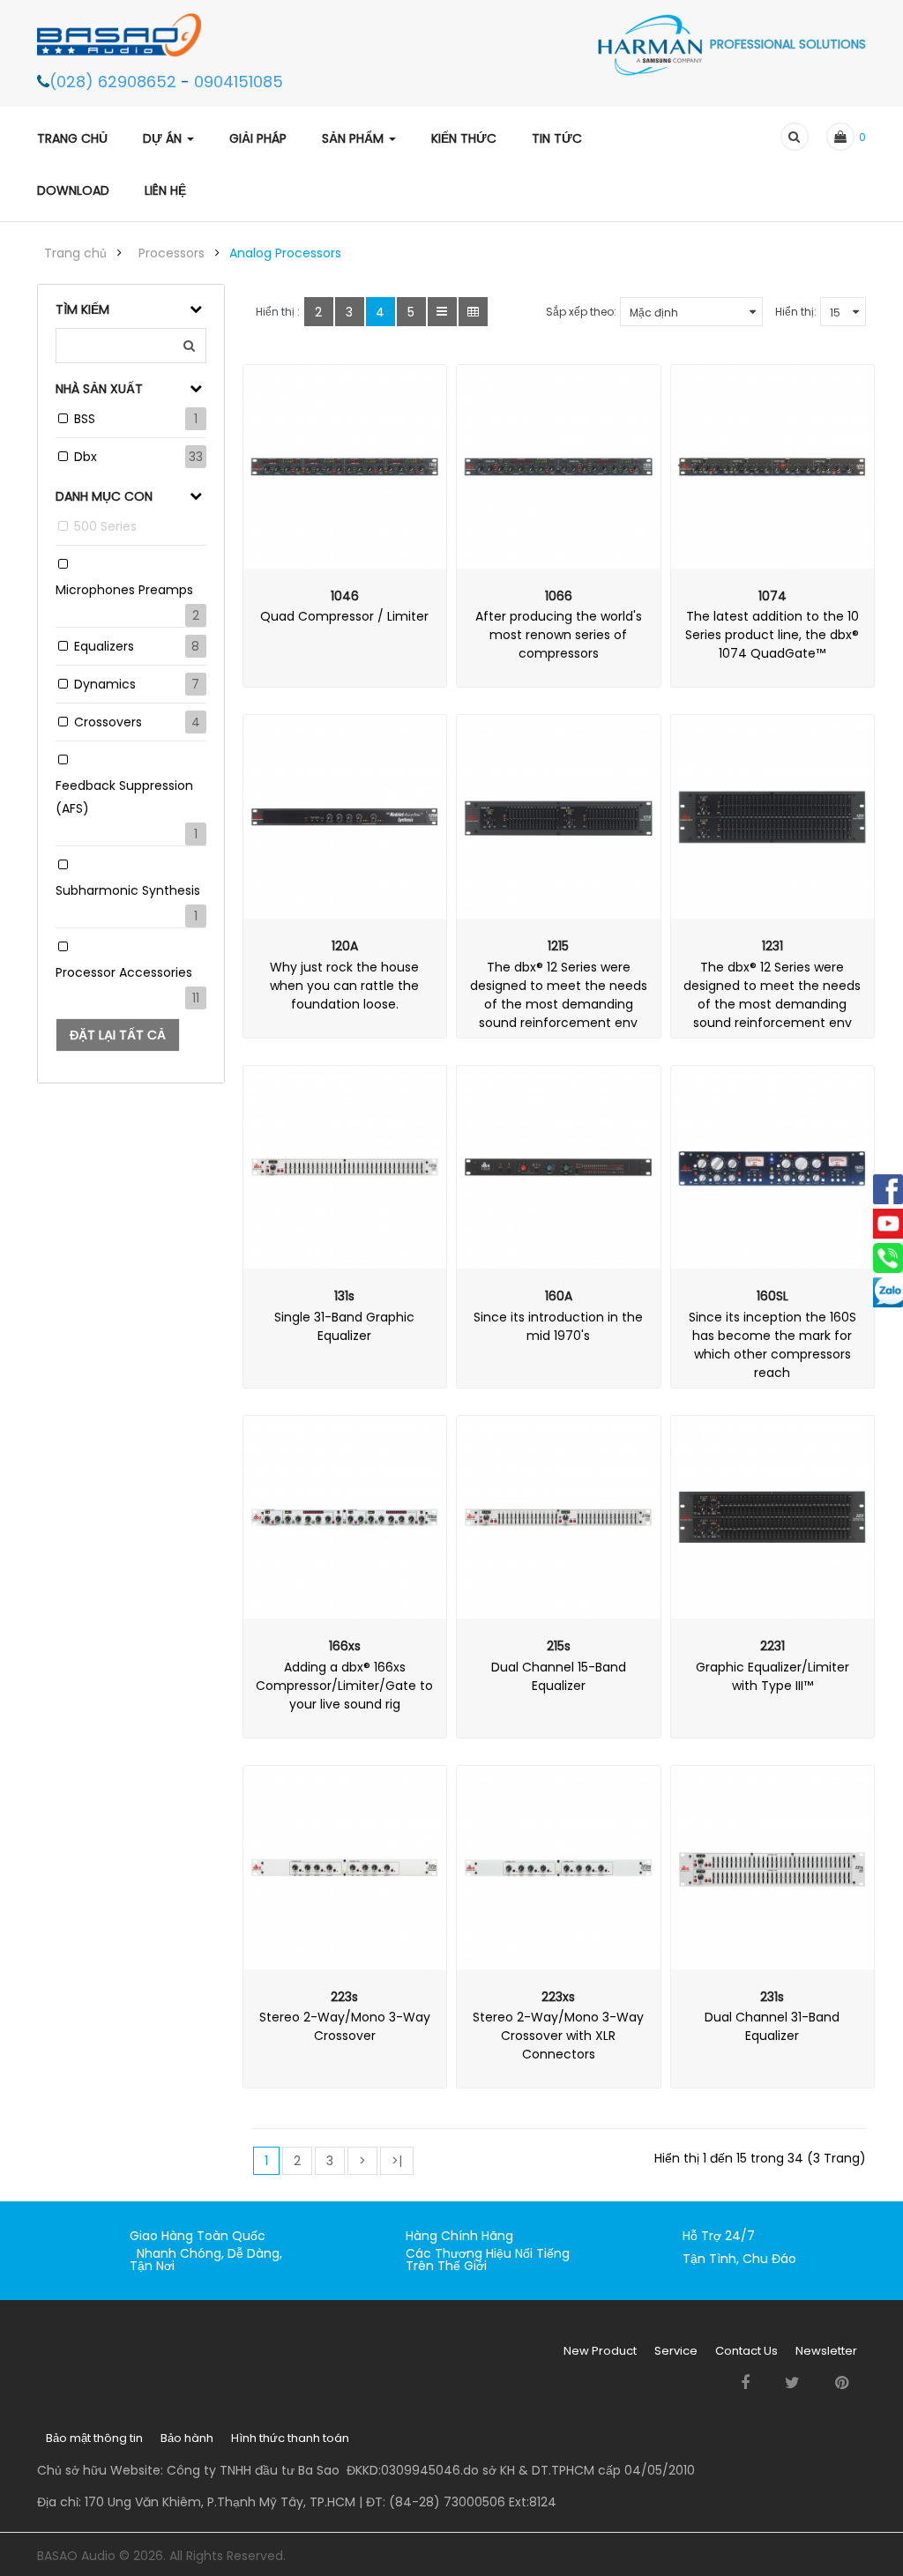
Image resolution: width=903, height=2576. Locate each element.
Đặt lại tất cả (118, 1035)
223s (344, 1997)
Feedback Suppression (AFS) (124, 797)
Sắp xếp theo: (581, 312)
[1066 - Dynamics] (559, 467)
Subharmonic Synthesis (128, 890)
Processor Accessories (124, 972)
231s (772, 1997)
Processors (172, 253)
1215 (558, 946)
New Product (600, 2351)
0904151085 (239, 82)
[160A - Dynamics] (559, 1168)
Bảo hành (187, 2438)
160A (559, 1296)
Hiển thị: (796, 312)
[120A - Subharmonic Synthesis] (345, 817)
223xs (558, 1997)
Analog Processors (285, 253)
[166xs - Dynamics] (345, 1518)
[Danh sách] (442, 312)
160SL (772, 1296)
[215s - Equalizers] (559, 1518)
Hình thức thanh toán (290, 2438)
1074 (772, 596)
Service (676, 2351)
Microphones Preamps (124, 590)
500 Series (105, 526)
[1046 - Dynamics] (345, 467)
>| (397, 2161)
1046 (345, 596)
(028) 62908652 (115, 82)
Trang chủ (75, 253)
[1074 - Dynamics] (773, 467)
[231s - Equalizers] (773, 1868)
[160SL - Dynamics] (773, 1168)
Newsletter (826, 2351)
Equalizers (104, 646)
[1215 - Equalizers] (559, 817)
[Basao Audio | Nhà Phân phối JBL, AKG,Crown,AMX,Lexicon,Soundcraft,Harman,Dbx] (128, 34)
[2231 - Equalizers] (773, 1518)
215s (559, 1646)
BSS (85, 419)
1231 (772, 946)
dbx (86, 457)
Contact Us (746, 2351)
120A (345, 946)
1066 (559, 596)
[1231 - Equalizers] (773, 817)
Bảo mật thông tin (94, 2438)
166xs (345, 1646)
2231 (772, 1646)
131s (344, 1296)
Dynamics (105, 684)
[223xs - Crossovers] (559, 1868)
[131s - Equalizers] (345, 1168)
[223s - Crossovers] (345, 1868)
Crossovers (108, 722)
